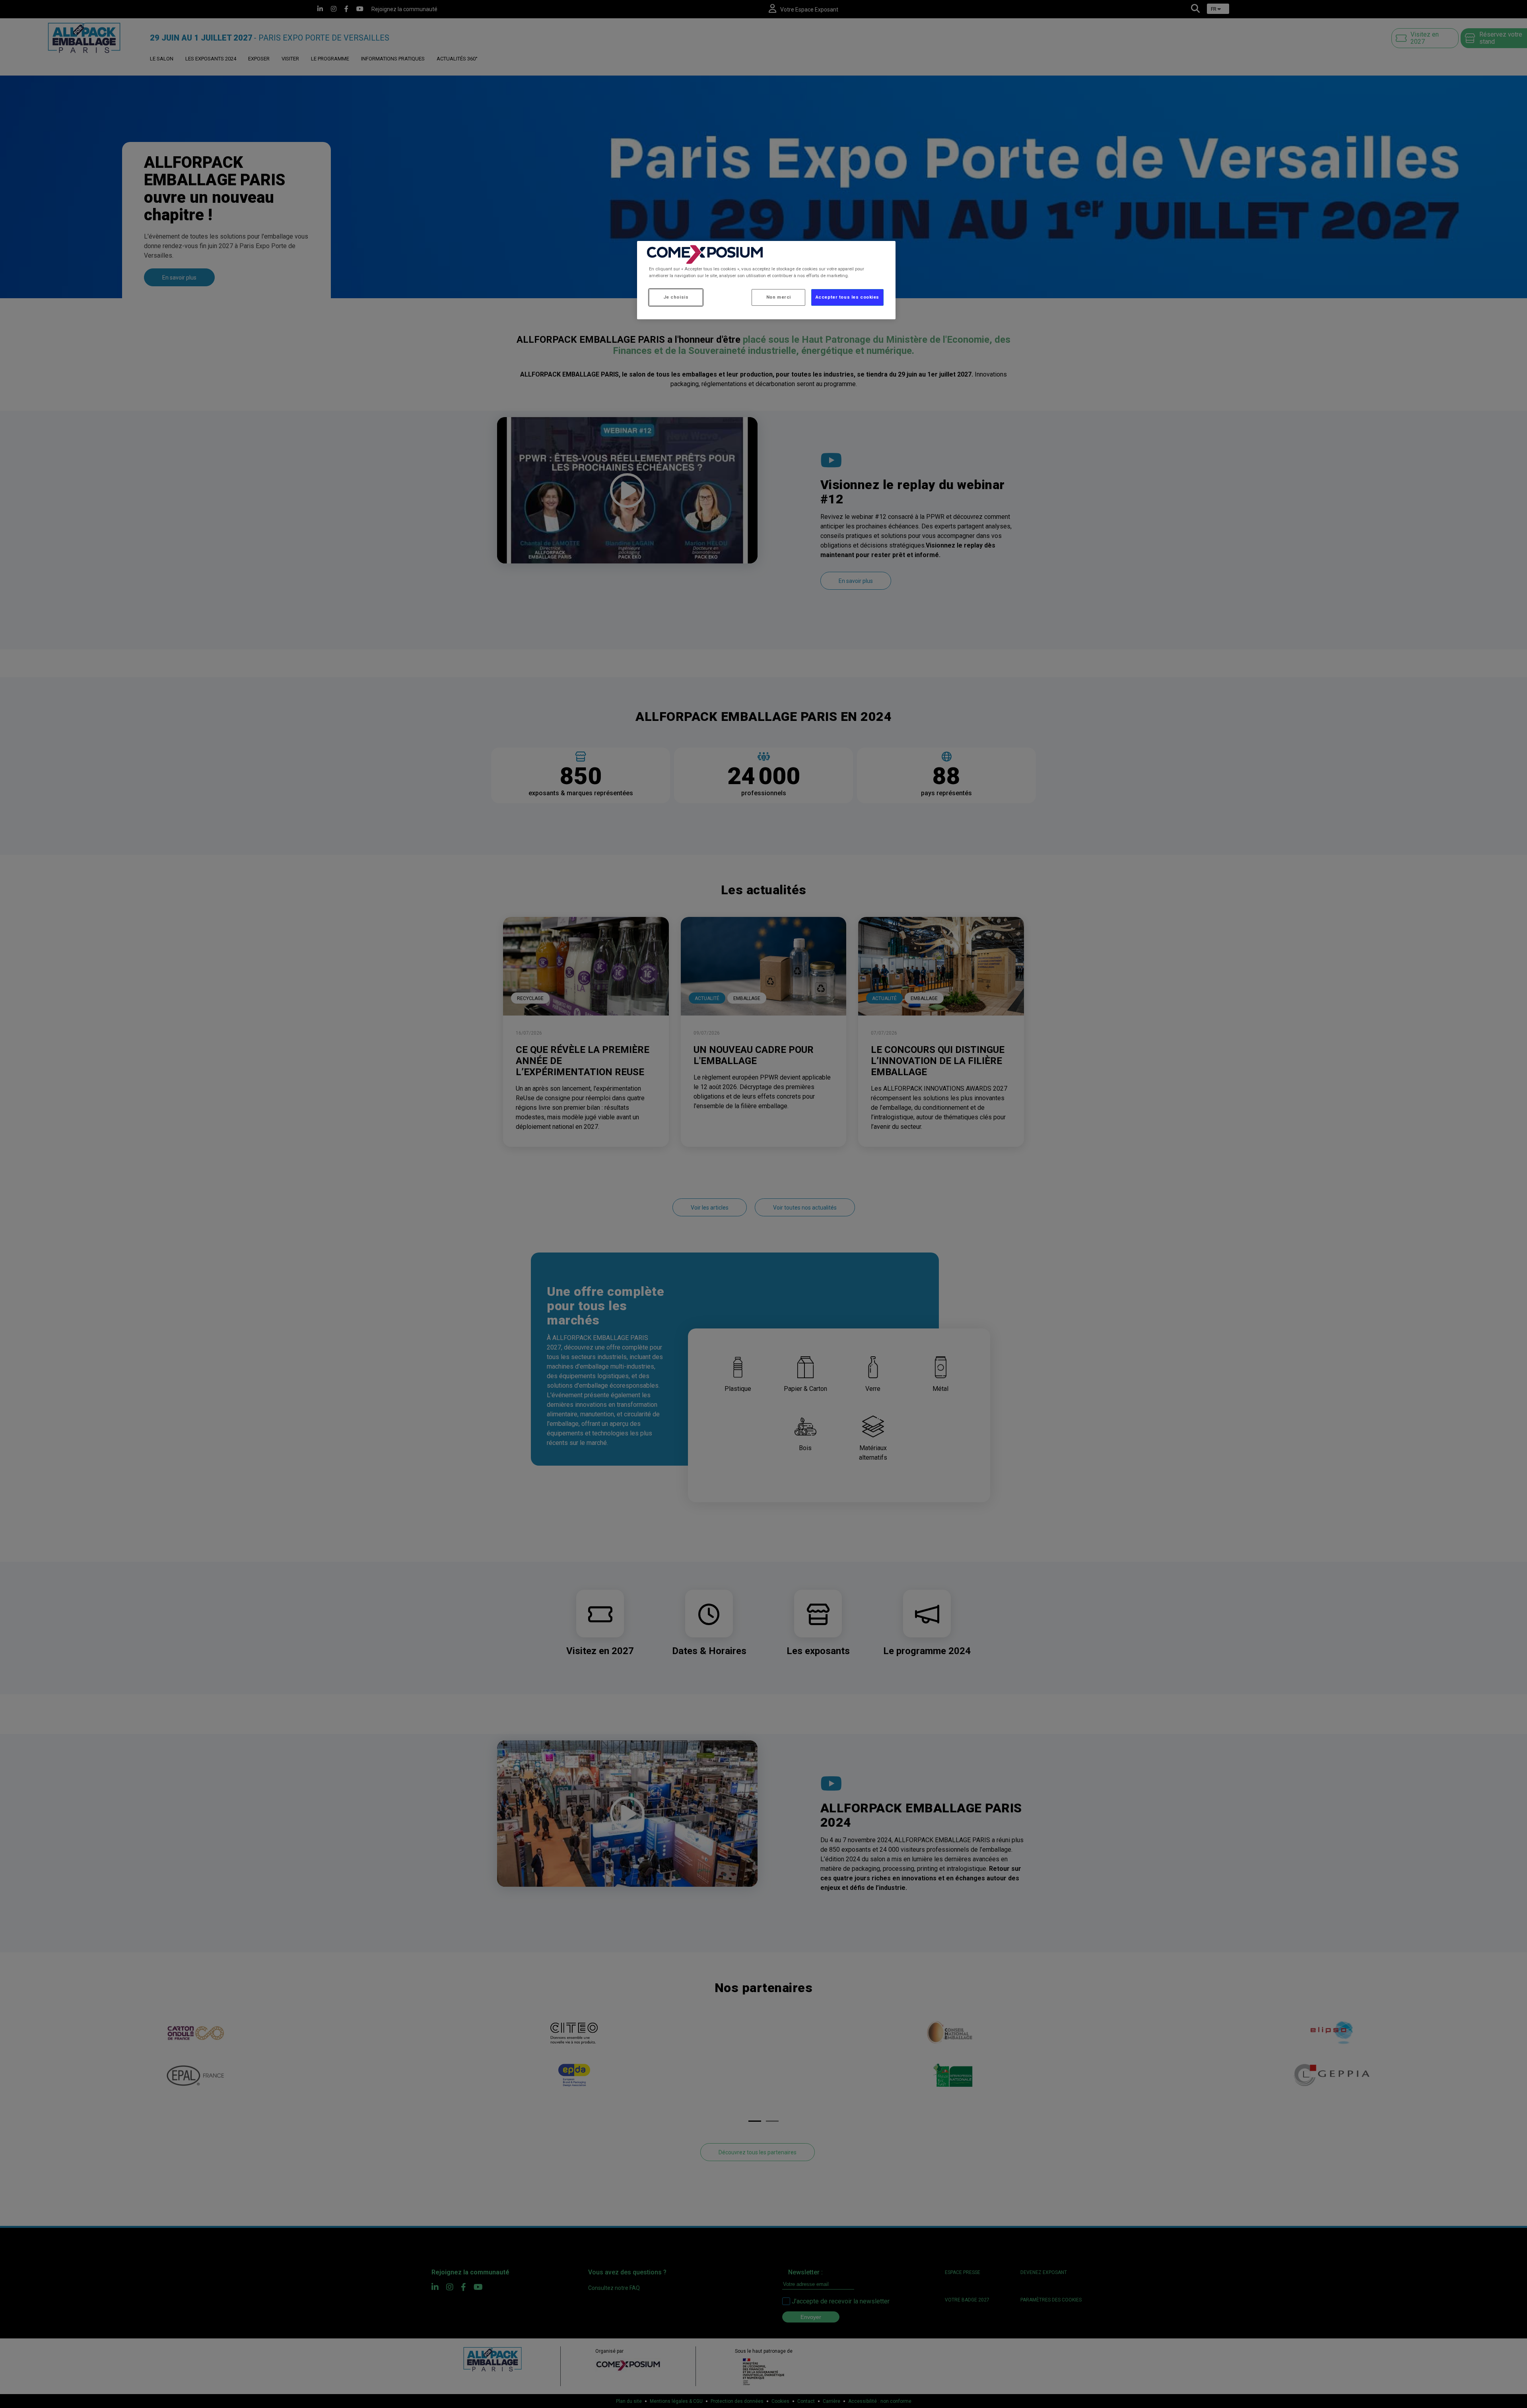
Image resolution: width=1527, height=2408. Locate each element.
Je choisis (676, 297)
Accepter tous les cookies (847, 297)
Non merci (779, 297)
